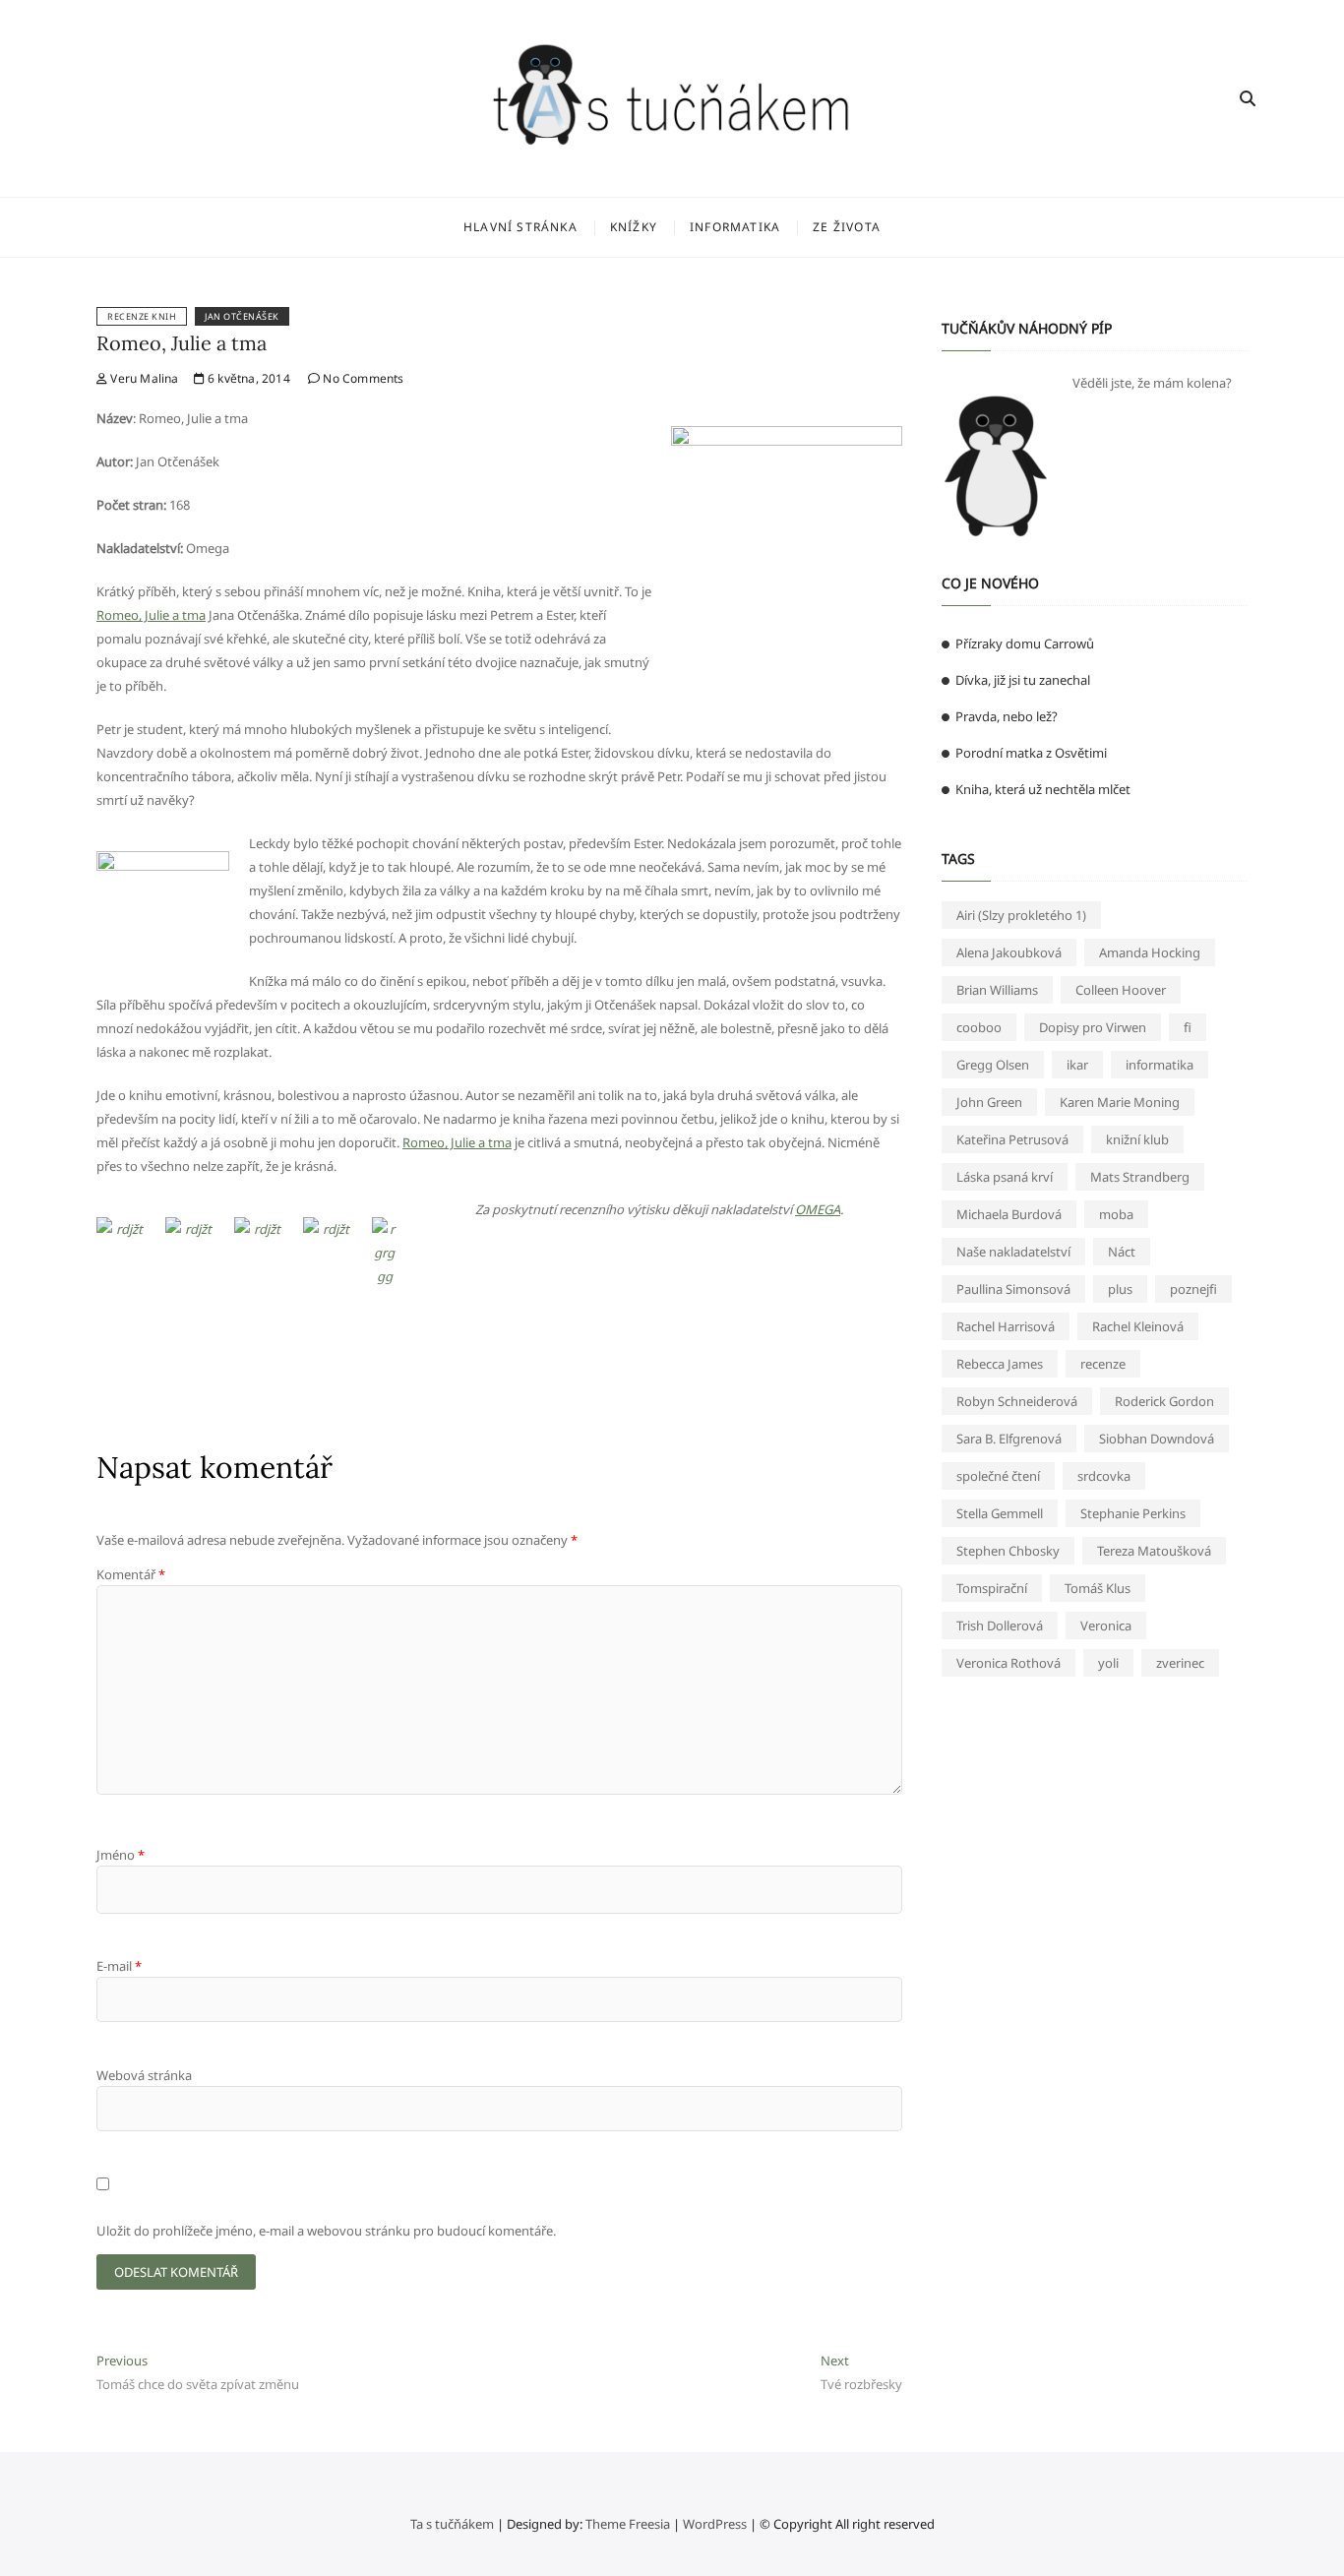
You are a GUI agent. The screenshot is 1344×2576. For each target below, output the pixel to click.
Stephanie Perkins (1133, 1513)
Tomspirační (992, 1588)
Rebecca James (1000, 1364)
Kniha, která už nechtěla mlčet (1043, 789)
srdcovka (1104, 1476)
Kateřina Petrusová (1012, 1139)
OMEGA (818, 1209)
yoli (1108, 1663)
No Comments (362, 378)
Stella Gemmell (1000, 1513)
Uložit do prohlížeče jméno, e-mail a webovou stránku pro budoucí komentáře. (326, 2231)
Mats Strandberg (1140, 1177)
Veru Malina (143, 378)
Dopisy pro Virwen (1093, 1027)
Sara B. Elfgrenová (1009, 1439)
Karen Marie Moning (1120, 1102)
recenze (1103, 1364)
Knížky (634, 227)
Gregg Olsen (993, 1065)
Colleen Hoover (1121, 990)
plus (1120, 1289)
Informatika (735, 227)
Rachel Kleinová (1138, 1326)
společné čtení (998, 1476)
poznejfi (1193, 1289)
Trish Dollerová (1000, 1625)
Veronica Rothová (1008, 1663)
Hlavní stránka (520, 227)
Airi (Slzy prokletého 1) (1021, 915)
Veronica (1106, 1625)
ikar (1077, 1065)
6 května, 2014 (247, 378)
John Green (989, 1102)
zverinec (1180, 1663)
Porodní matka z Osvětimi (1031, 753)
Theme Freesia (628, 2524)
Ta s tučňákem (452, 2524)
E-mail (119, 1966)
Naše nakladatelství (1013, 1252)
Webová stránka (144, 2075)
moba (1116, 1214)
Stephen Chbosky (1008, 1551)
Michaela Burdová (1009, 1214)
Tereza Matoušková (1154, 1551)
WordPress (715, 2524)
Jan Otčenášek (242, 316)
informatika (1160, 1065)
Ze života (847, 227)
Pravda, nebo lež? (1007, 716)
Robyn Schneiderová (1017, 1401)
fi (1188, 1027)
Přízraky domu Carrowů (1025, 644)
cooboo (979, 1027)
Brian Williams (997, 990)
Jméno (121, 1855)
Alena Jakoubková (1009, 952)
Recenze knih (142, 316)
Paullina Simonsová (1013, 1289)
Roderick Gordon (1164, 1401)
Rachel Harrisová (1006, 1326)
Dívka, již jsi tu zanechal (1023, 680)
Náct (1122, 1252)
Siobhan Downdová (1157, 1439)
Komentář (131, 1574)
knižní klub (1137, 1139)
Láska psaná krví (1005, 1177)
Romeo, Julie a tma (182, 343)
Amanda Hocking (1150, 952)
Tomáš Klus (1098, 1588)
